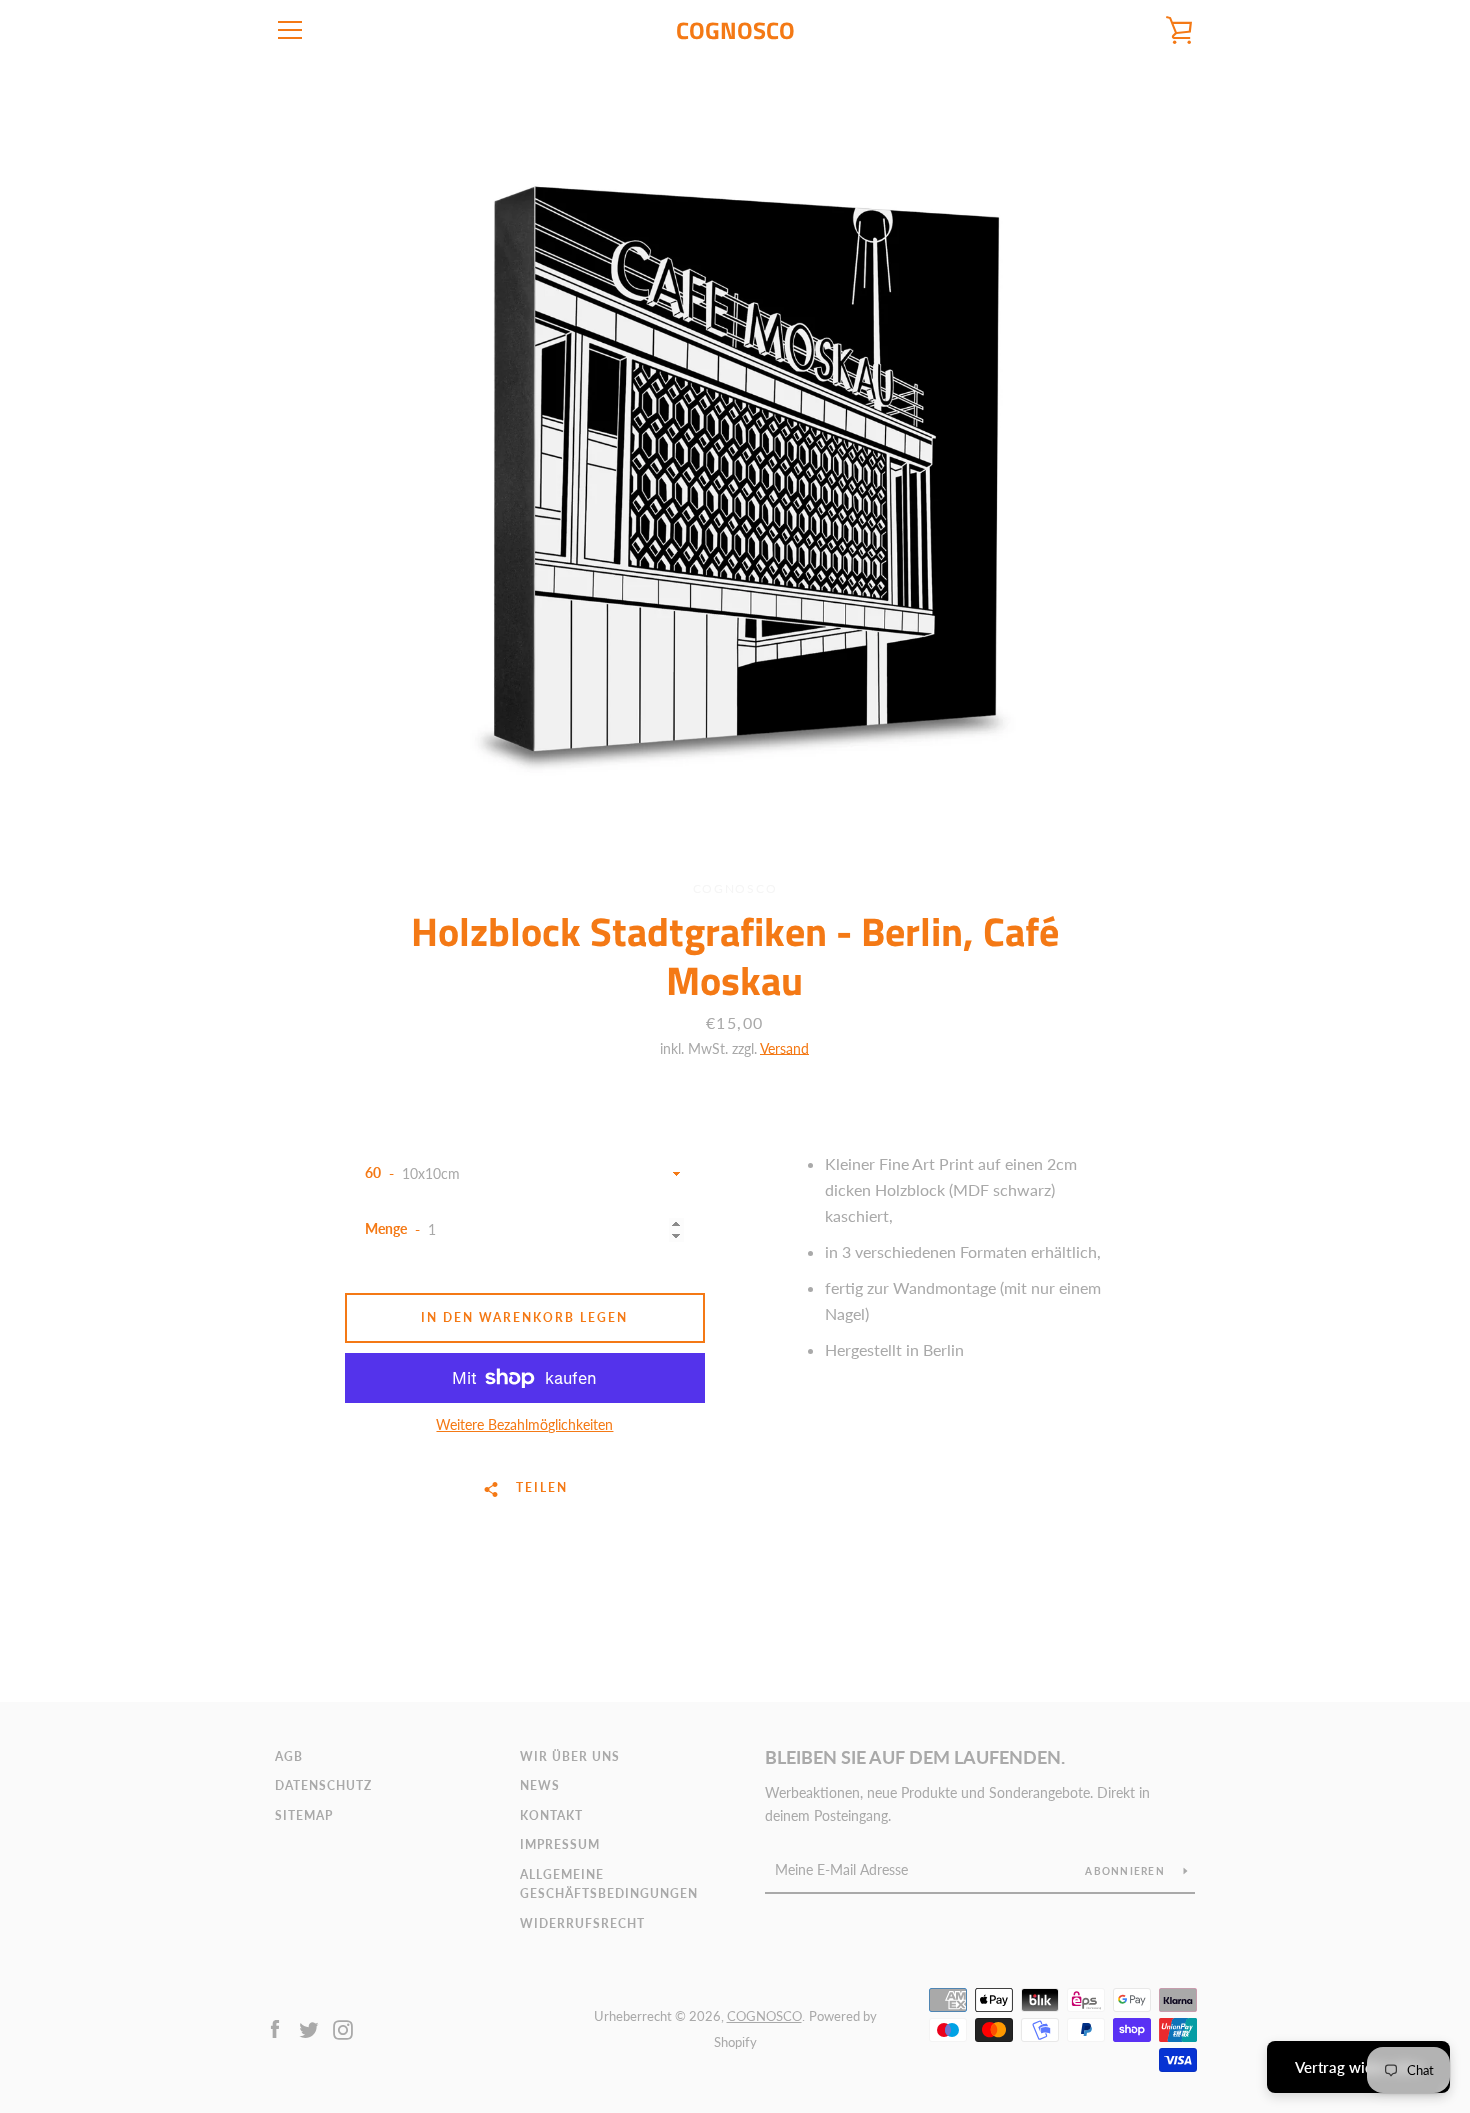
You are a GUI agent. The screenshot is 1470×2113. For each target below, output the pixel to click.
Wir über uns (570, 1756)
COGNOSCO (735, 30)
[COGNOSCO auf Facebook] (275, 2027)
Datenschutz (323, 1785)
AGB (289, 1756)
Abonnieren (1126, 1871)
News (540, 1785)
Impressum (560, 1844)
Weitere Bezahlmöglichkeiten (524, 1424)
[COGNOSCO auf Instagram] (343, 2027)
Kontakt (551, 1815)
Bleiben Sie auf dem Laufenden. (915, 1757)
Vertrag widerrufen (1358, 2067)
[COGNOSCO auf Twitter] (309, 2027)
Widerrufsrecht (582, 1923)
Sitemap (304, 1815)
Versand (784, 1048)
